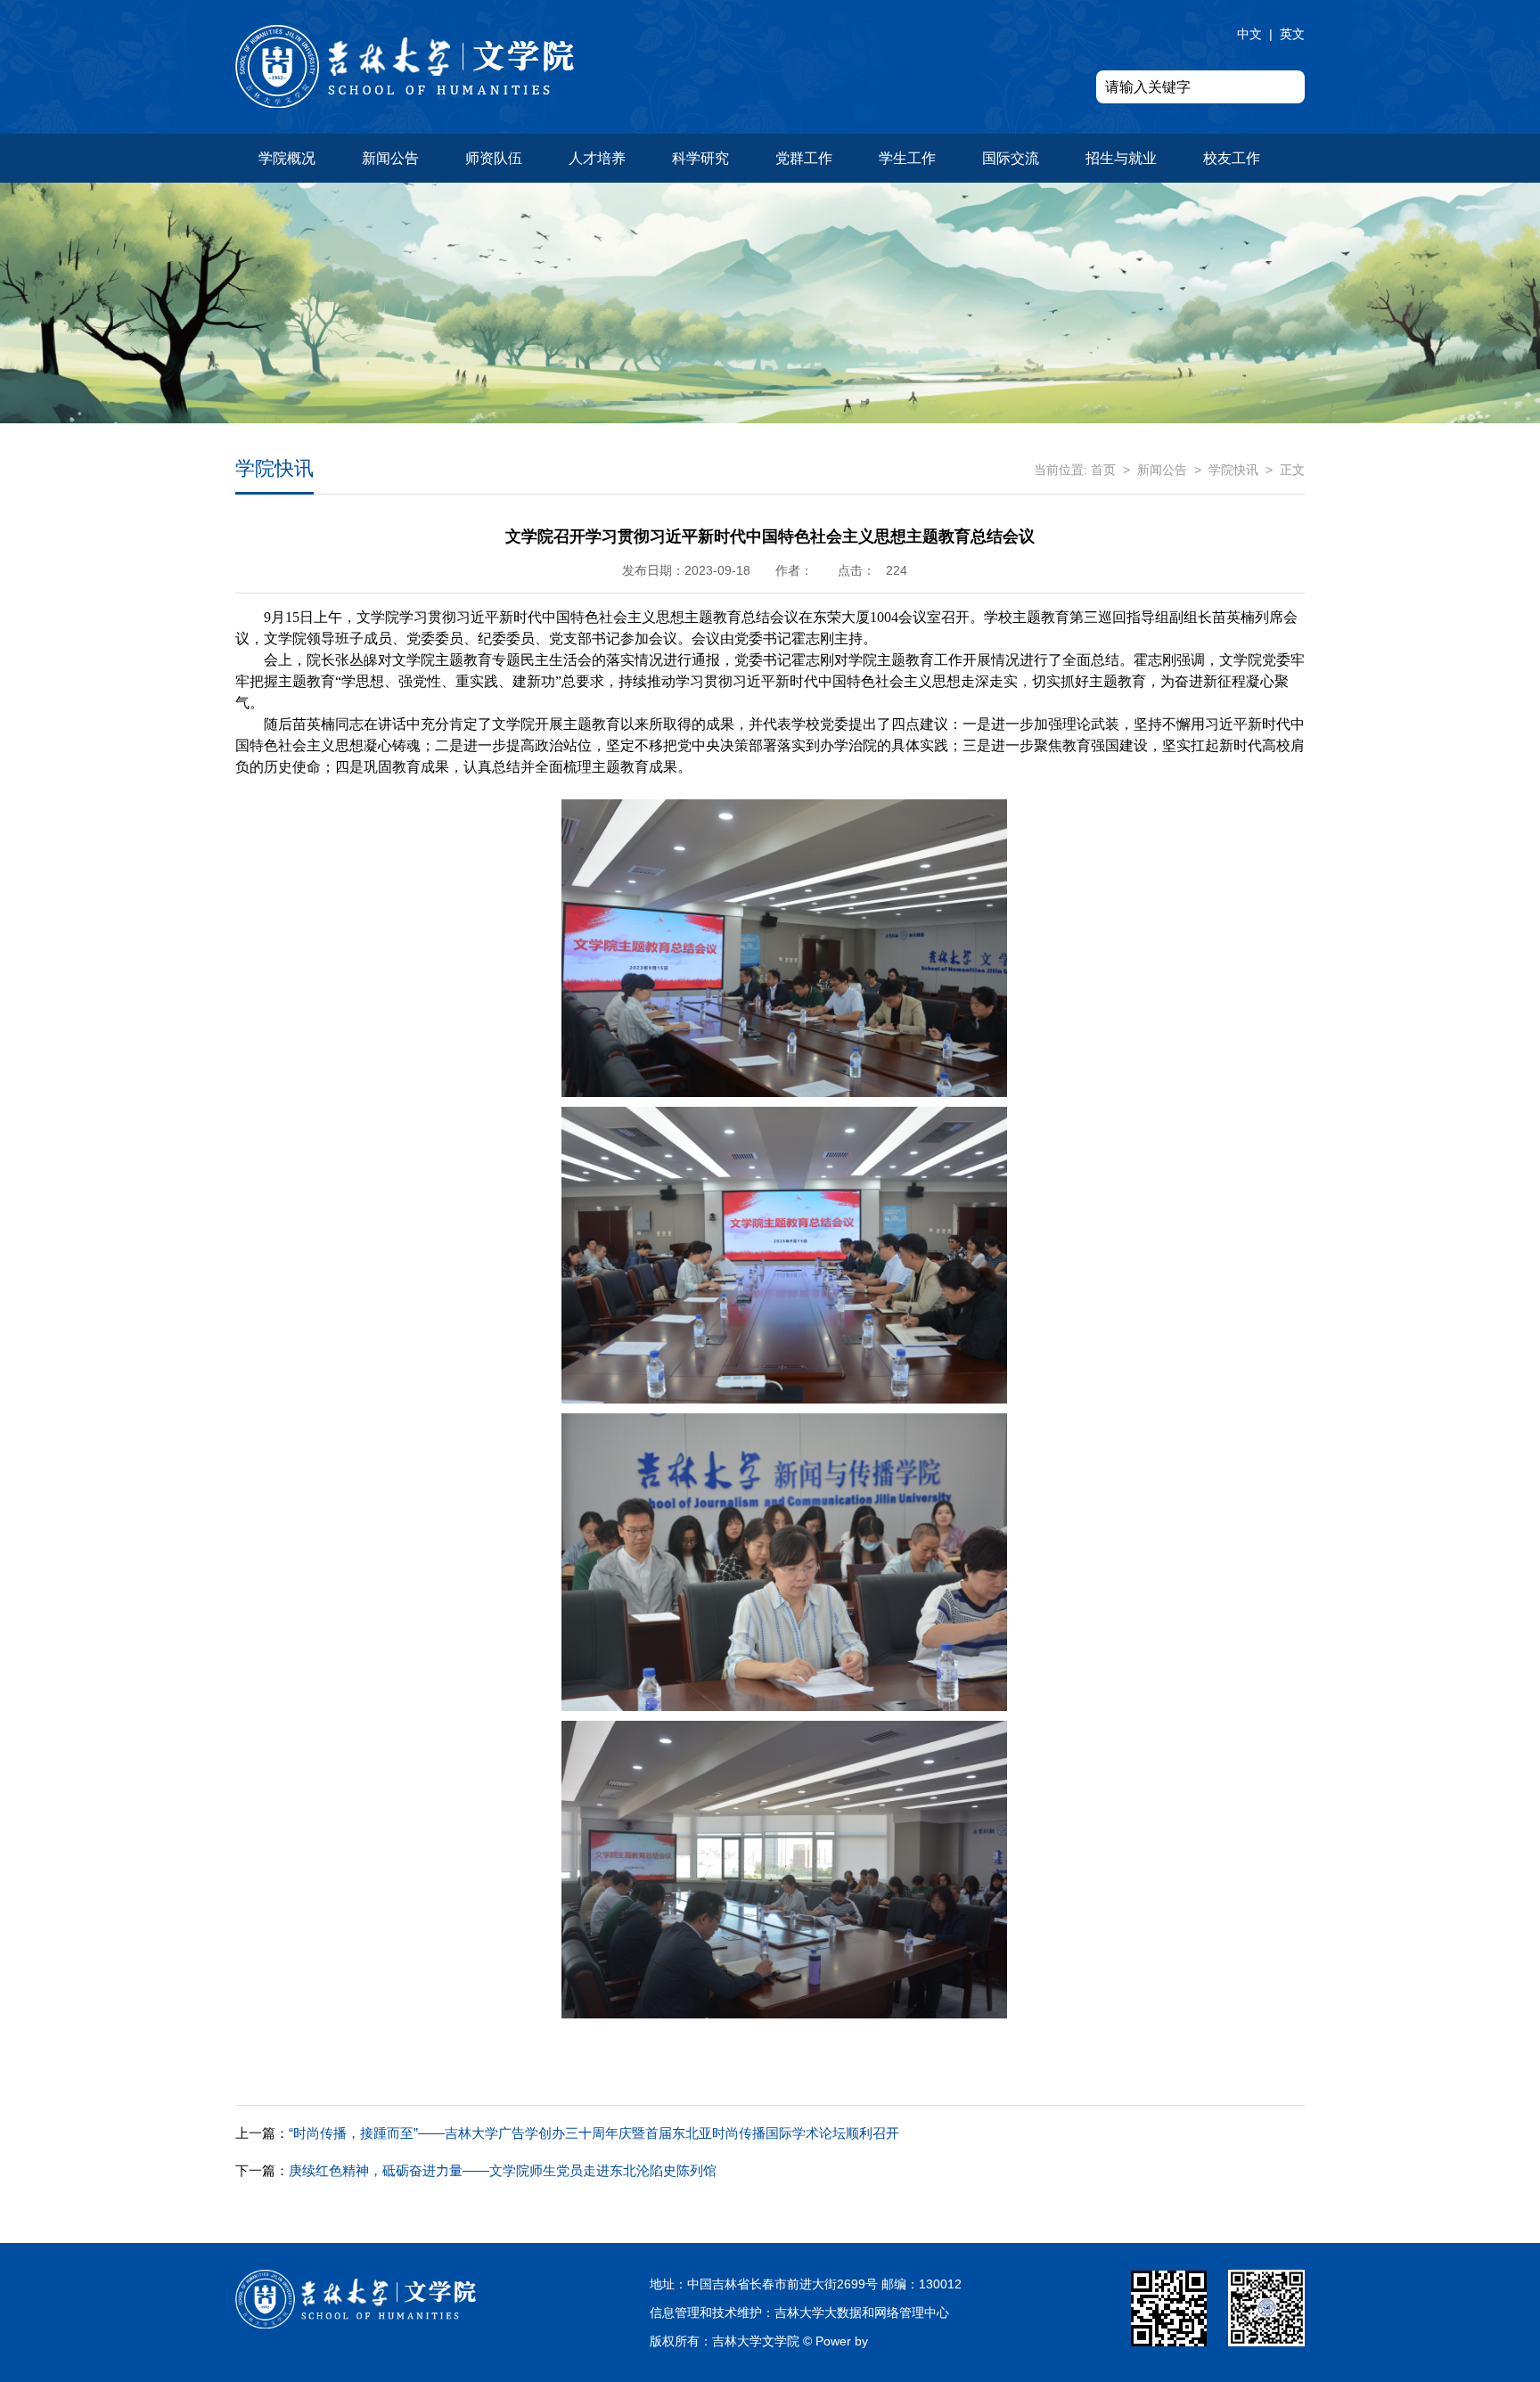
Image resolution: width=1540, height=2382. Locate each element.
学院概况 (287, 158)
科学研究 (700, 158)
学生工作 (907, 158)
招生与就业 (1121, 158)
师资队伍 (494, 158)
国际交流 (1011, 158)
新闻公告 (390, 158)
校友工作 (1232, 158)
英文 (1292, 34)
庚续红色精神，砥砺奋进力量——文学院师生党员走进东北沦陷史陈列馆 (476, 2170)
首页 (1103, 470)
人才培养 (597, 158)
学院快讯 (1233, 470)
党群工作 (804, 158)
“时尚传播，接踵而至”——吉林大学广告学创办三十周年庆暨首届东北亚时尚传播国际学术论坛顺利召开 (567, 2133)
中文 (1249, 34)
